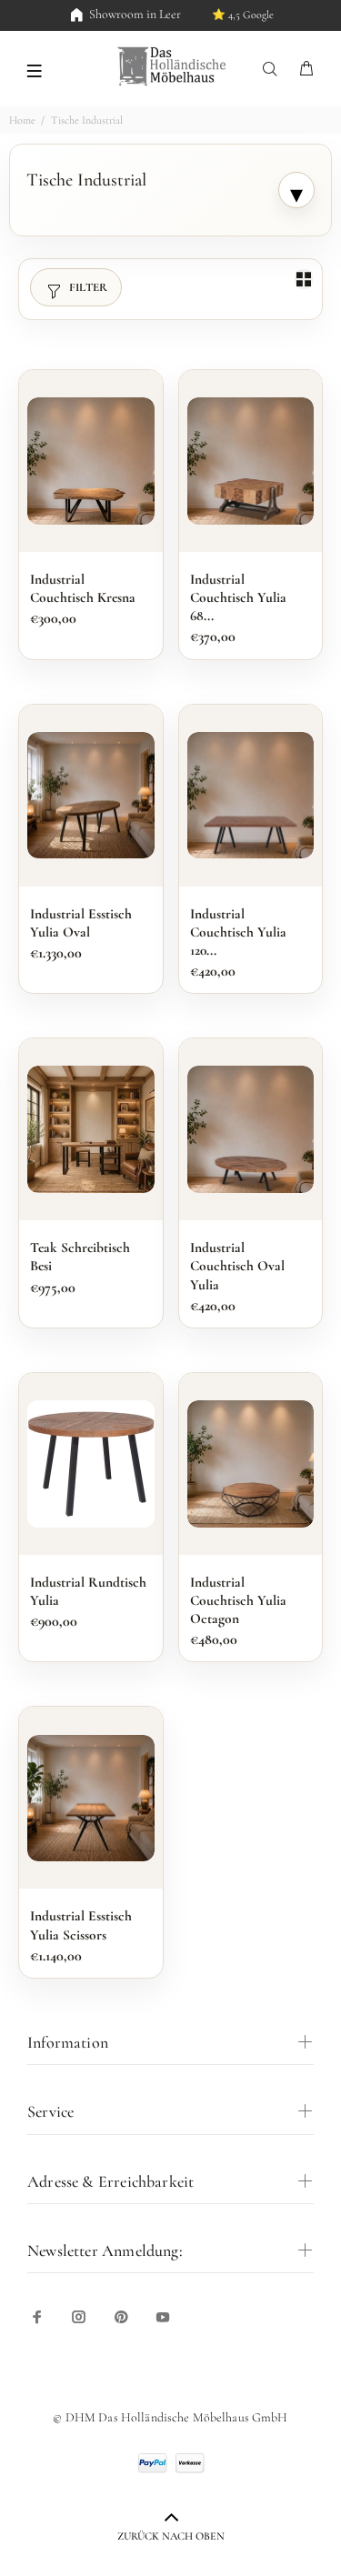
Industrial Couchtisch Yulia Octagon (238, 1600)
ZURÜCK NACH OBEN (171, 2536)
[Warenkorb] (306, 70)
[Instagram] (79, 2317)
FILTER (88, 287)
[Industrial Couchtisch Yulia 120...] (251, 796)
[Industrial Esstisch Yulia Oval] (91, 796)
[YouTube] (163, 2317)
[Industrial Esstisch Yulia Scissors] (91, 1799)
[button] (34, 69)
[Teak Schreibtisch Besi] (91, 1129)
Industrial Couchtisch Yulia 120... (238, 932)
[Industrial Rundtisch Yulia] (91, 1464)
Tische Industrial (87, 120)
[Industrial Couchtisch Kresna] (91, 461)
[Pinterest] (121, 2317)
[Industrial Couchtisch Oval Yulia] (251, 1129)
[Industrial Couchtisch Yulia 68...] (251, 461)
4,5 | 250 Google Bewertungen (219, 15)
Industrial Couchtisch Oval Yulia (237, 1266)
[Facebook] (37, 2317)
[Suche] (274, 70)
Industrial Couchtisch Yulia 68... (238, 597)
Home (22, 120)
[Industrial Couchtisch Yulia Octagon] (251, 1464)
